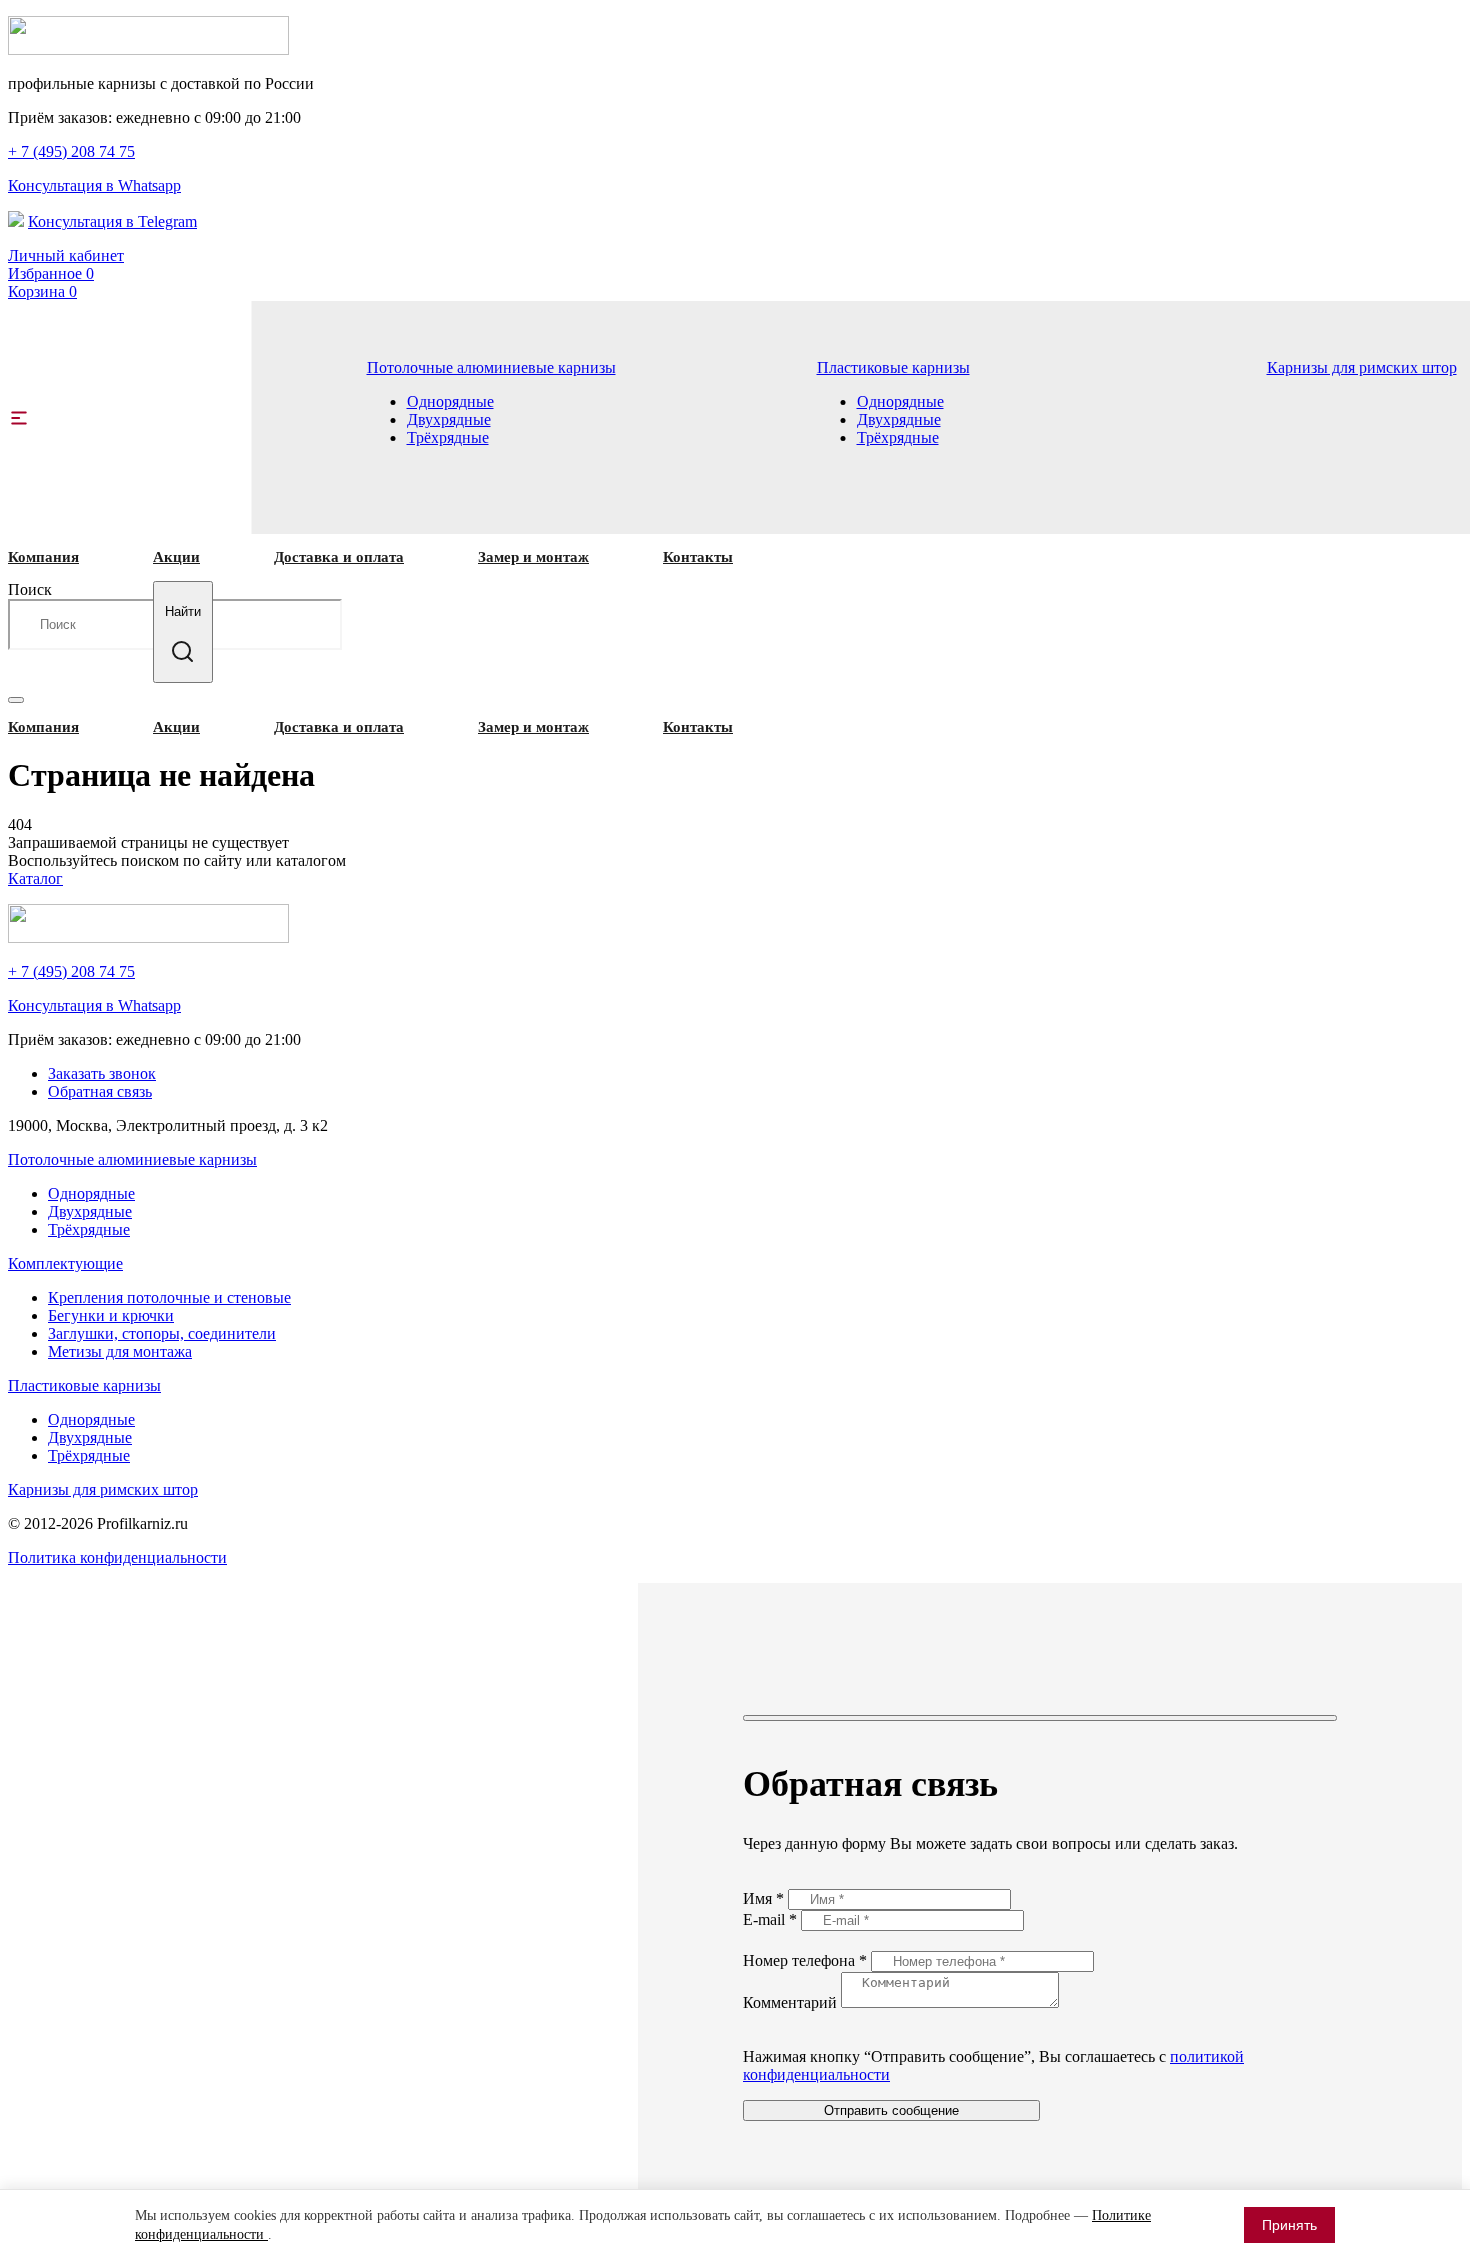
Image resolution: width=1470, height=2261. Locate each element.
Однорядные (450, 401)
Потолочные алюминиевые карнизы (491, 367)
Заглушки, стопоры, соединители (162, 1333)
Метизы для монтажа (120, 1351)
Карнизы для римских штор (1362, 367)
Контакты (698, 557)
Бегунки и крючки (111, 1315)
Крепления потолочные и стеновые (169, 1297)
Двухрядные (449, 419)
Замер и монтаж (533, 557)
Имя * (765, 1898)
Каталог (35, 878)
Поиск (30, 589)
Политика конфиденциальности (117, 1557)
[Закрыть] (1040, 1718)
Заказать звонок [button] (102, 1073)
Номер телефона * (807, 1960)
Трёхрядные (448, 437)
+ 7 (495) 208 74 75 (71, 151)
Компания (43, 557)
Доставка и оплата (339, 557)
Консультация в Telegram (112, 221)
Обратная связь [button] (100, 1091)
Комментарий (792, 2002)
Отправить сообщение (891, 2110)
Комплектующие (65, 1263)
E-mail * (772, 1919)
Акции (176, 557)
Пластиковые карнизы (893, 367)
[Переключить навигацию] (16, 700)
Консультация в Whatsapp (94, 185)
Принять (1289, 2225)
